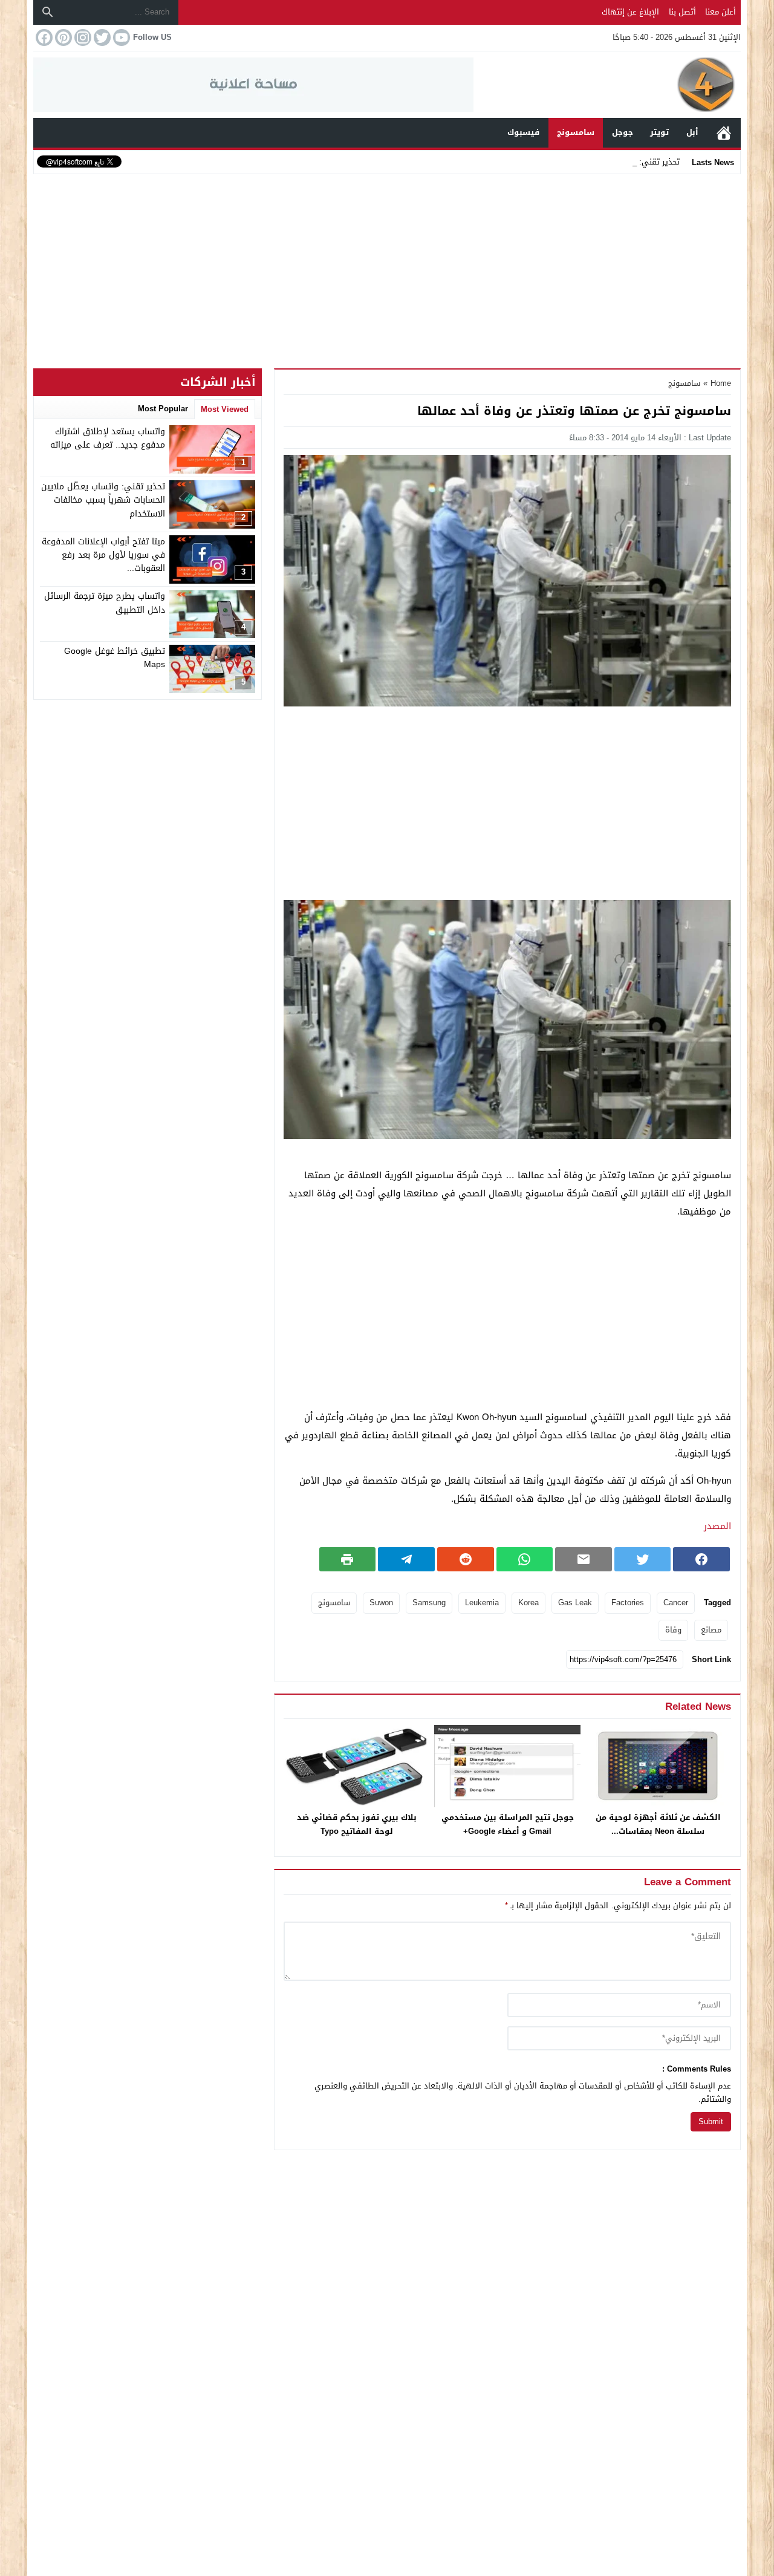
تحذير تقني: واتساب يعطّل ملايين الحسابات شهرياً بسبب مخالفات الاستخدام (103, 500)
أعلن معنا (720, 12)
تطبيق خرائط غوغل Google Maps (115, 658)
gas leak (575, 1603)
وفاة (673, 1630)
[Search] (48, 12)
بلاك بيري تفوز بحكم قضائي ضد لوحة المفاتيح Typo (357, 1824)
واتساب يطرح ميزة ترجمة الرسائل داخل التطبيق (105, 603)
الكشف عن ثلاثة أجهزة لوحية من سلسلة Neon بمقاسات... (658, 1824)
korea (528, 1603)
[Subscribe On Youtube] (120, 37)
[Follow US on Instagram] (82, 37)
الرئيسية (724, 133)
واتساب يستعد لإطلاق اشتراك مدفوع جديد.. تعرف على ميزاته (108, 438)
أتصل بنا (682, 12)
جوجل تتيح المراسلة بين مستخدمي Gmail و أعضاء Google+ (508, 1824)
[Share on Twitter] (643, 1559)
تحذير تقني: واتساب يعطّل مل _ (625, 162)
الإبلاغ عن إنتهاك (630, 12)
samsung (429, 1603)
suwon (381, 1603)
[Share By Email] (584, 1559)
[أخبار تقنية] (607, 85)
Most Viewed (225, 409)
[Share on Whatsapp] (525, 1559)
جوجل (623, 132)
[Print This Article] (348, 1559)
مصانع (711, 1630)
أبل (692, 132)
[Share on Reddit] (466, 1559)
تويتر (659, 132)
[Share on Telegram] (406, 1559)
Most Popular (163, 409)
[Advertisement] (387, 269)
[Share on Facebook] (701, 1559)
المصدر (717, 1526)
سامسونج (576, 132)
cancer (676, 1603)
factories (628, 1603)
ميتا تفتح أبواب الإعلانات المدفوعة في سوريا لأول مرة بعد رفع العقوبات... (103, 555)
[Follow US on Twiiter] (101, 37)
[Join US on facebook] (43, 37)
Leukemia (482, 1603)
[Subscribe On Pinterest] (62, 37)
